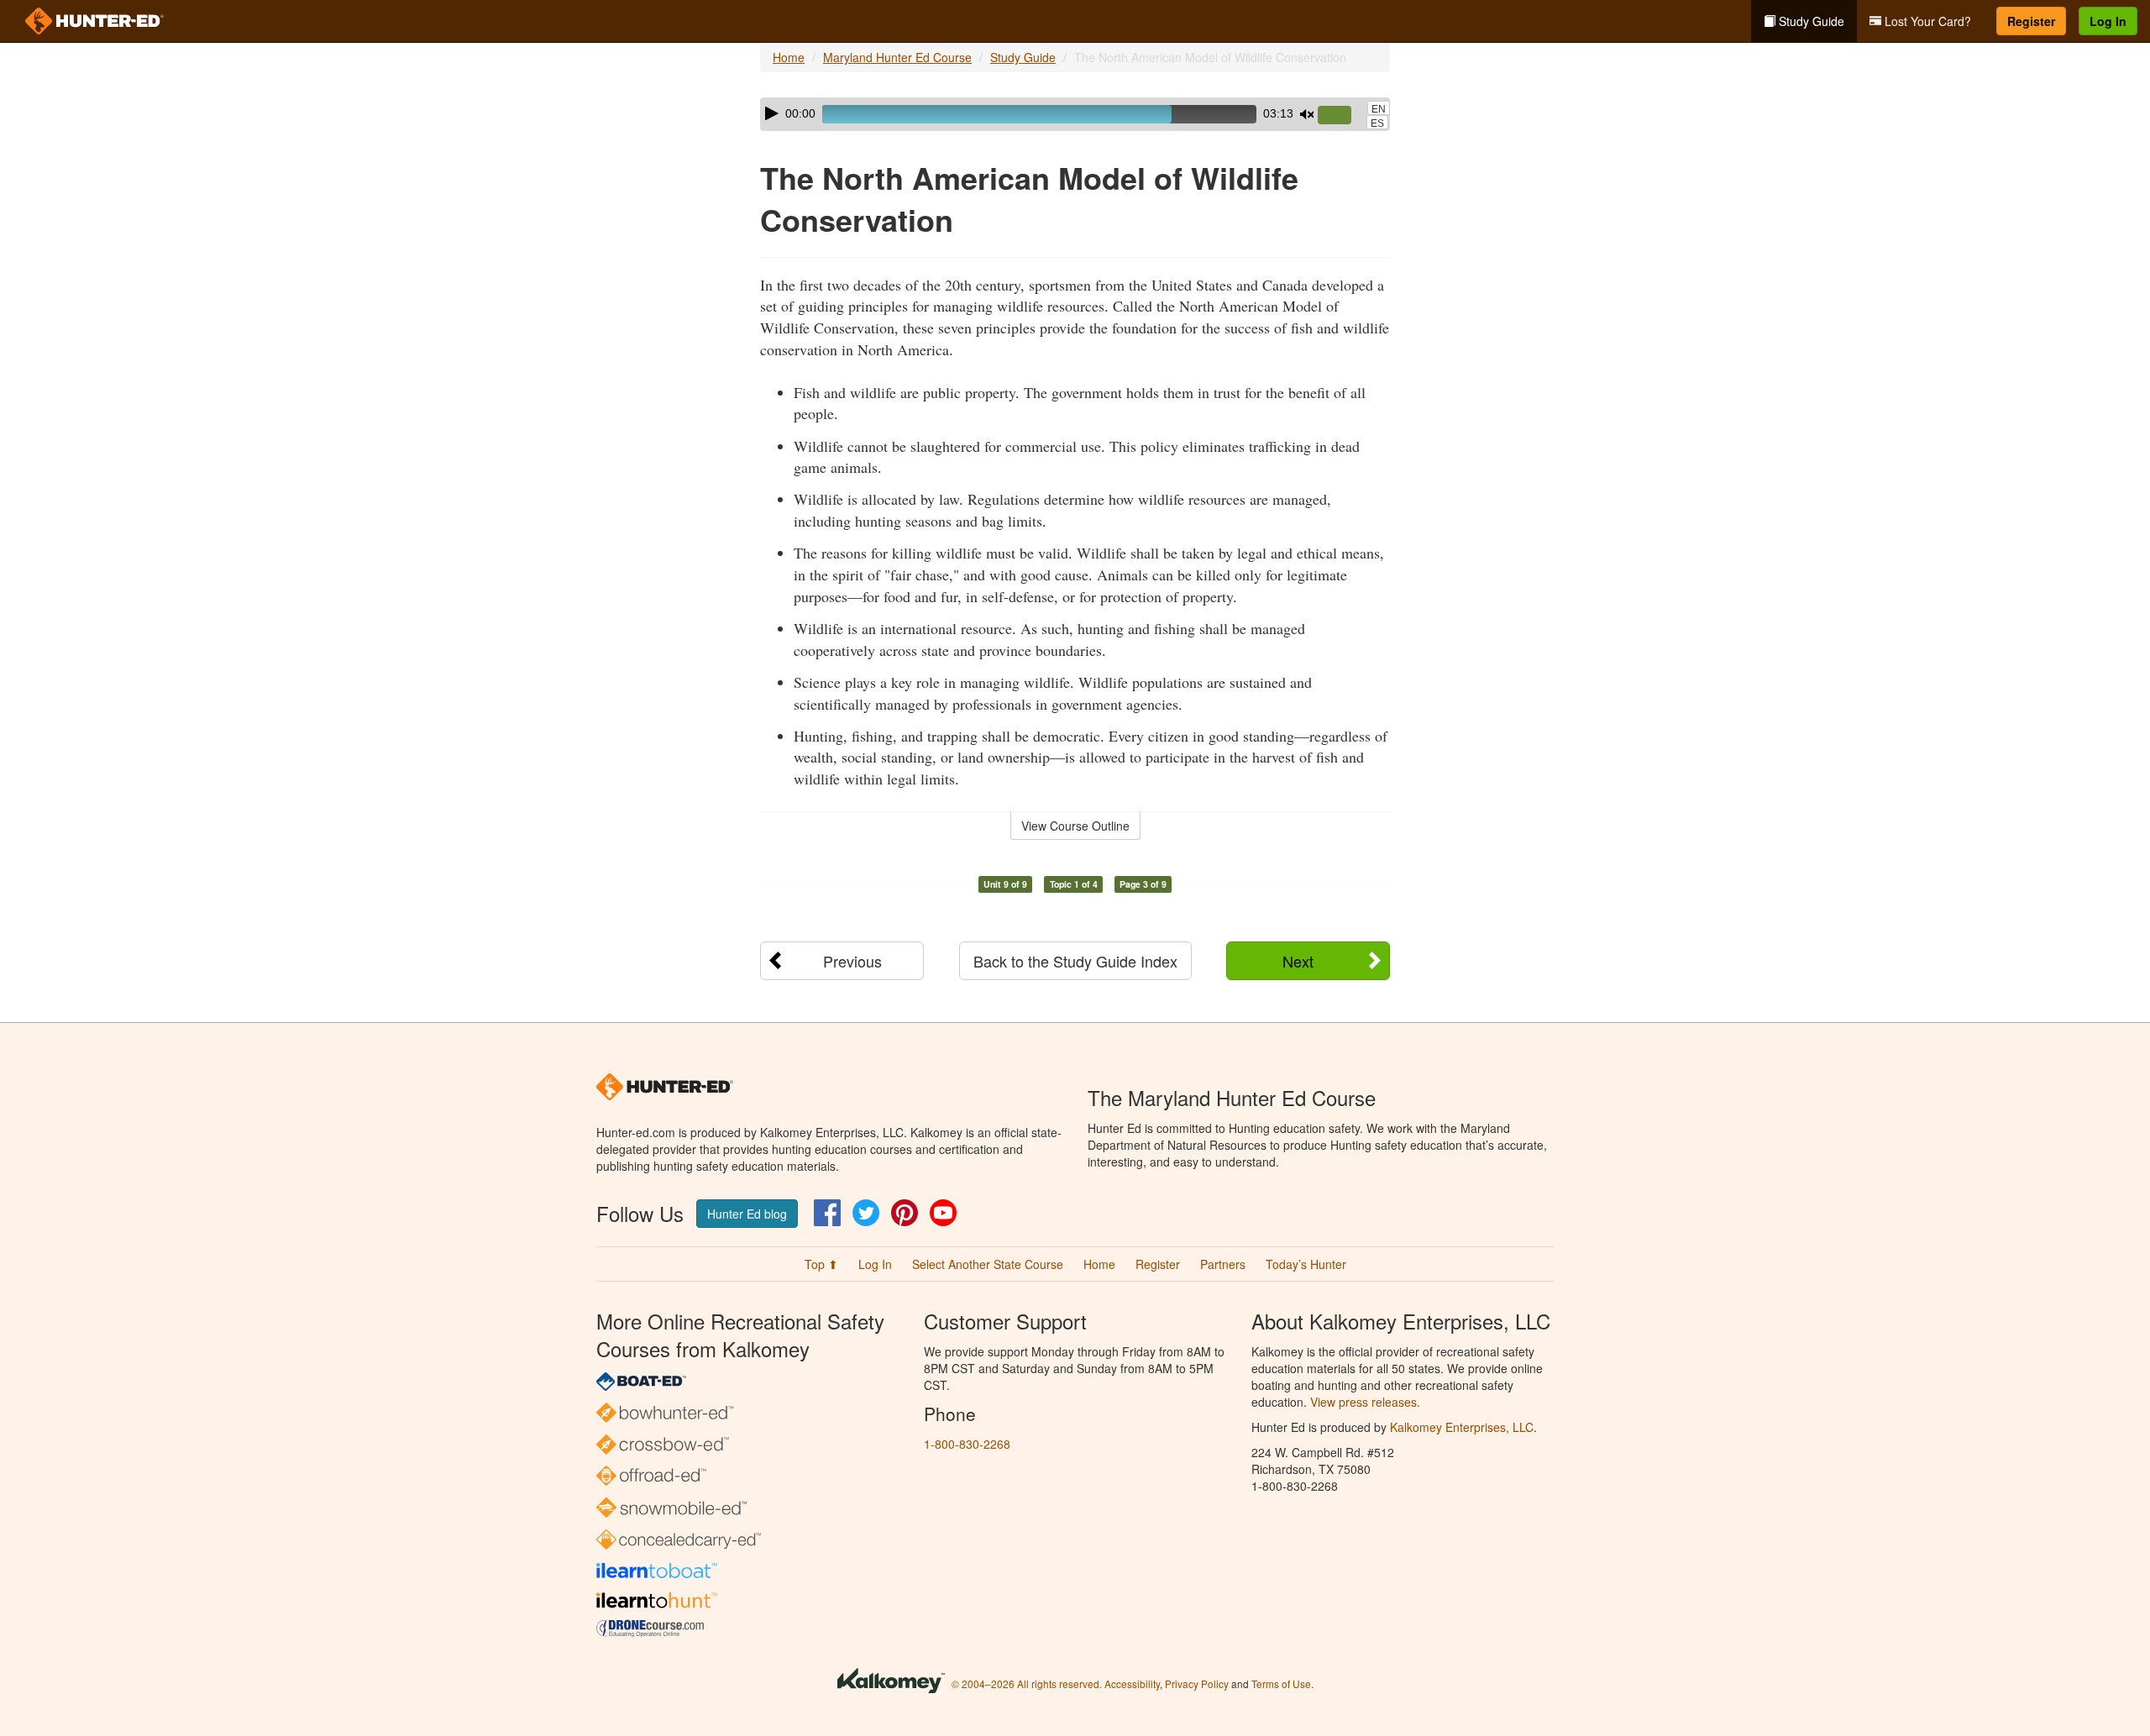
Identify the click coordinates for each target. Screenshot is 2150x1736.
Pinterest (905, 1213)
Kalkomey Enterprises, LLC (1462, 1427)
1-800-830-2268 (967, 1444)
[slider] (1341, 116)
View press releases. (1365, 1402)
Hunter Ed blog (747, 1214)
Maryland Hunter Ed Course (897, 57)
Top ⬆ (821, 1264)
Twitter (866, 1213)
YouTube (943, 1213)
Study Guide (1810, 21)
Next (1298, 961)
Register (2031, 21)
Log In (2108, 21)
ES (1377, 123)
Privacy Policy (1197, 1684)
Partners (1223, 1264)
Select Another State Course (988, 1264)
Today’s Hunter (1306, 1264)
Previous (852, 961)
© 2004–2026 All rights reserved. (1027, 1684)
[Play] (772, 113)
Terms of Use (1281, 1684)
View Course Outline (1075, 826)
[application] (1075, 114)
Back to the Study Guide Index (1075, 961)
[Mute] (1307, 114)
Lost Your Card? (1926, 21)
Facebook (827, 1213)
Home (789, 57)
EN (1379, 109)
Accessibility (1132, 1684)
